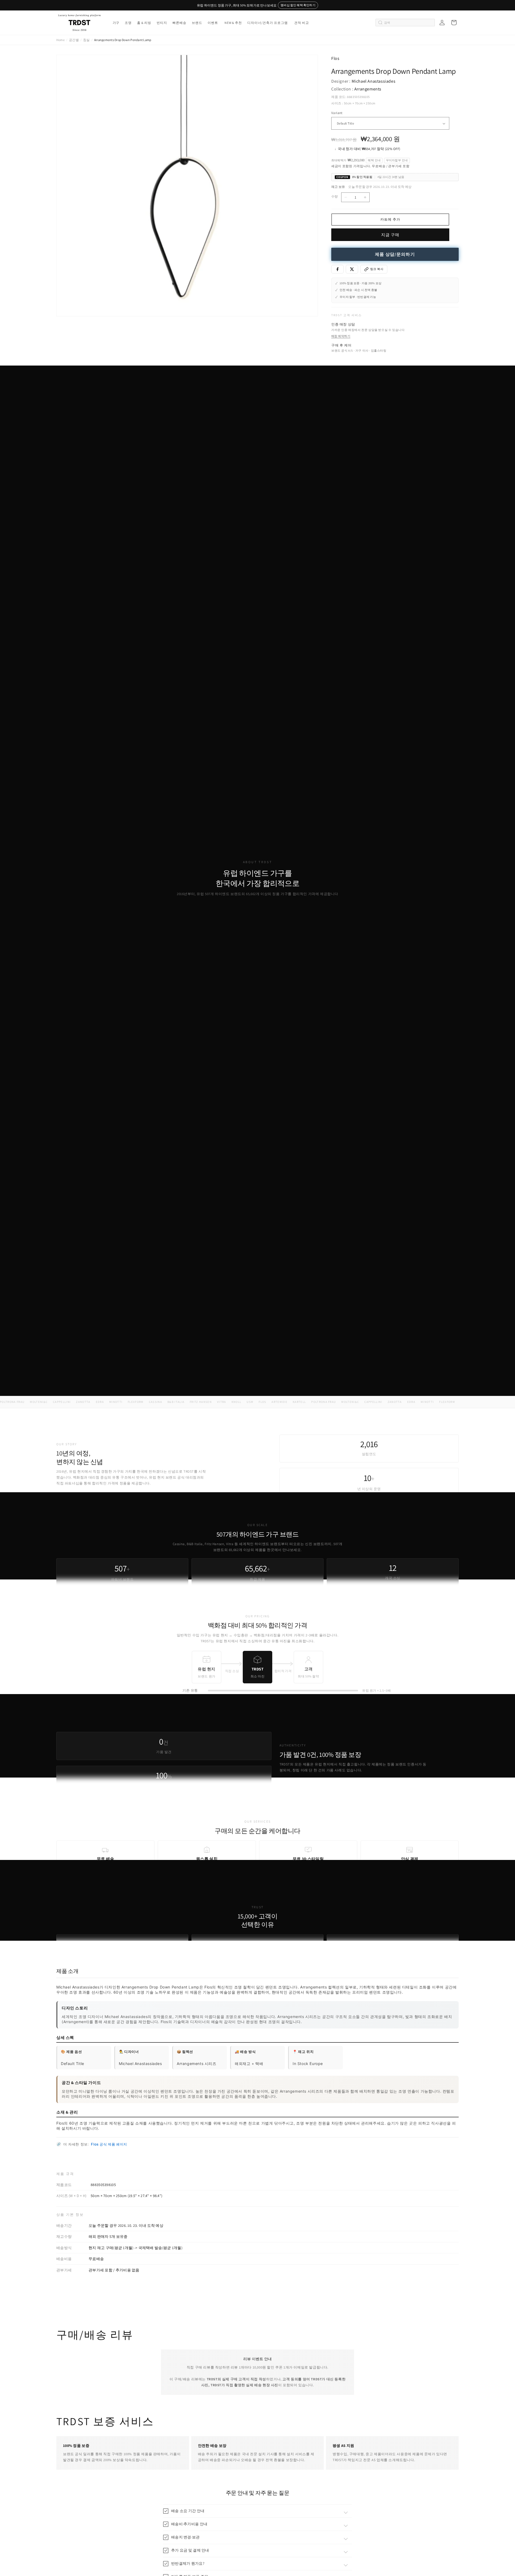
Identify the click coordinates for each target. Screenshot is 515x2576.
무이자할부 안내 (397, 160)
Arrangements (368, 89)
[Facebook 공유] (337, 269)
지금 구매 (390, 235)
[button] (116, 23)
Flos (335, 58)
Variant (337, 113)
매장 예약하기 (341, 336)
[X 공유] (352, 269)
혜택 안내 (374, 160)
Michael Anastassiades (374, 81)
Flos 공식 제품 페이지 (109, 2144)
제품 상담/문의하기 (395, 254)
